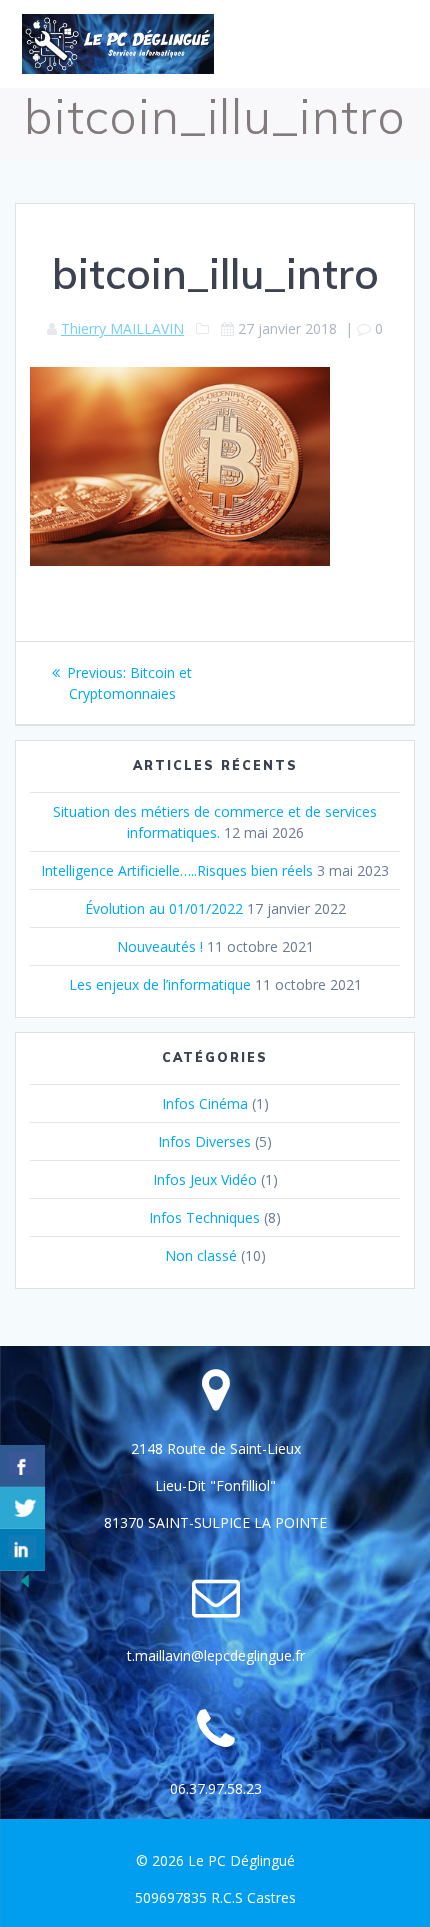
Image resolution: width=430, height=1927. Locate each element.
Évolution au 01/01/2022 (164, 908)
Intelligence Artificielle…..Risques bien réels (177, 870)
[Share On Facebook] (22, 1466)
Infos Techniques (204, 1217)
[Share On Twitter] (22, 1508)
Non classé (201, 1255)
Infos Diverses (204, 1141)
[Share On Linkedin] (22, 1550)
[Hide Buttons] (25, 1585)
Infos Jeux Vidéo (205, 1179)
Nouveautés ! (160, 946)
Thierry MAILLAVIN (122, 328)
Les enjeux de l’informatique (160, 984)
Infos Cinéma (205, 1103)
